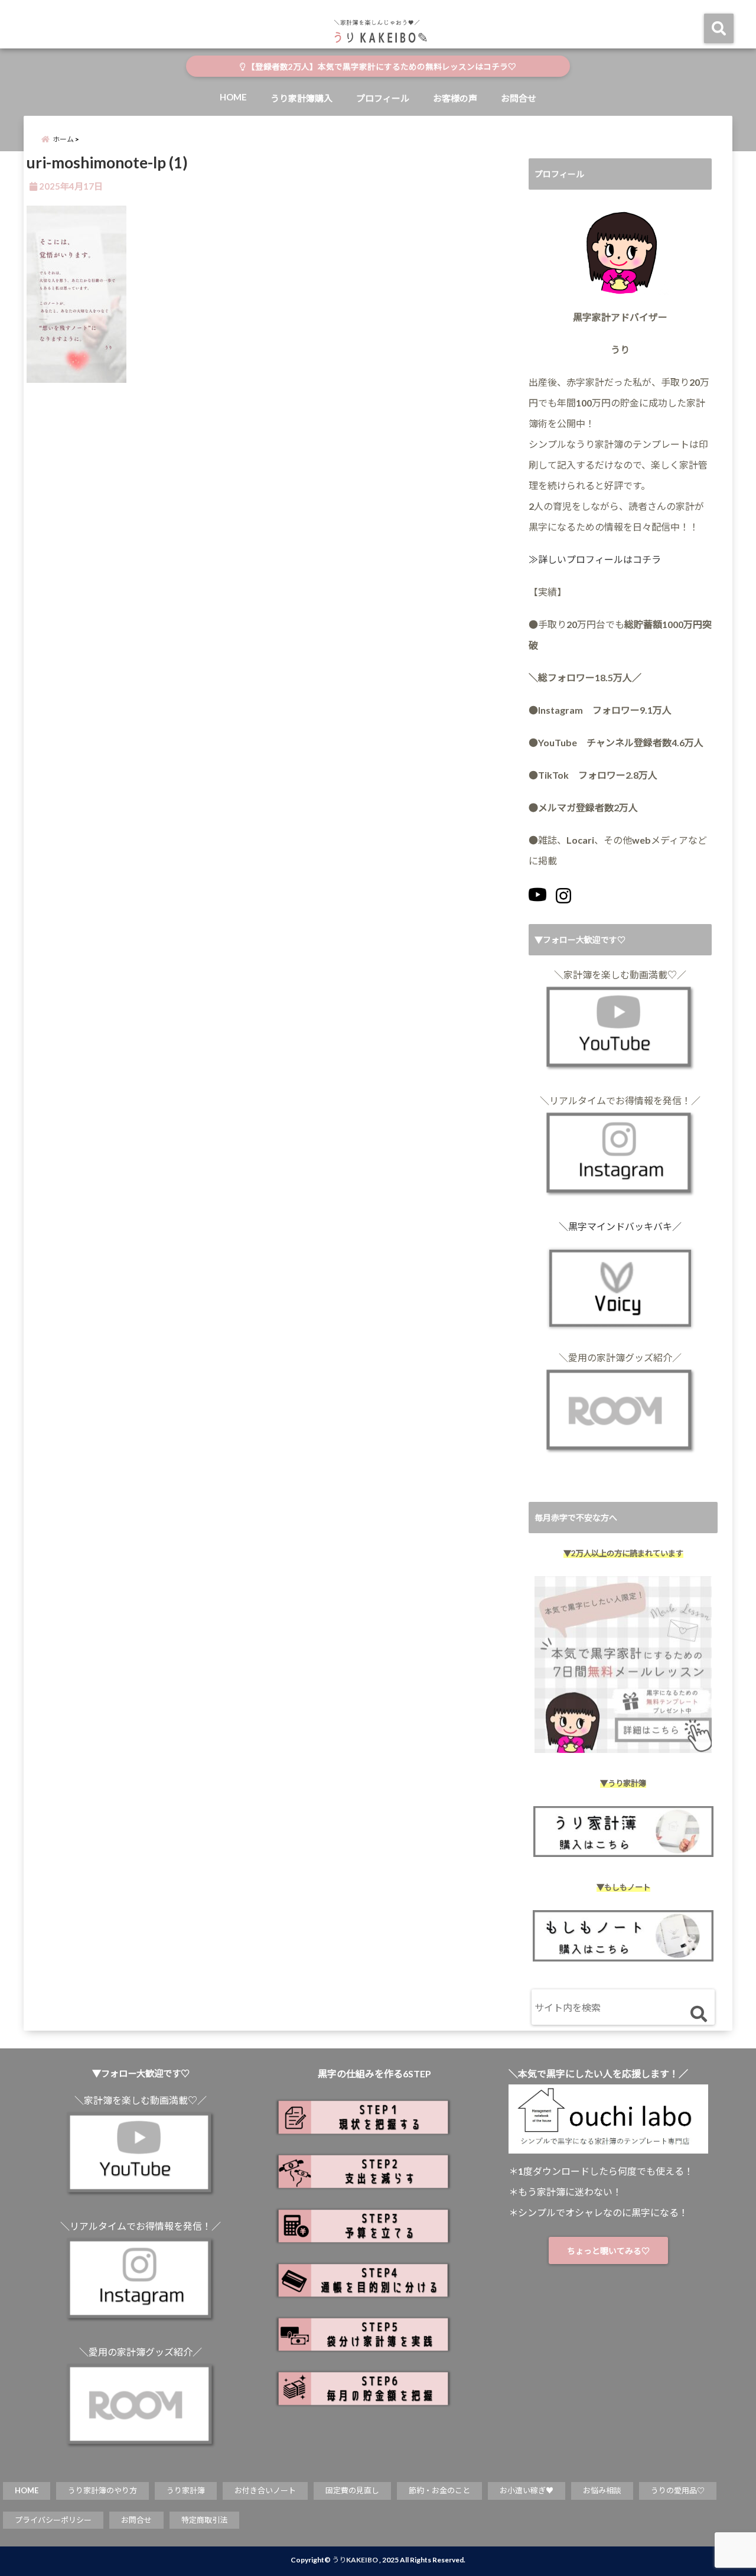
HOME (233, 97)
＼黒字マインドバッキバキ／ (620, 1226)
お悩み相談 (602, 2490)
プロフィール (383, 98)
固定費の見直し (352, 2490)
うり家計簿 (186, 2490)
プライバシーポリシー (53, 2520)
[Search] (698, 2014)
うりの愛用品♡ (678, 2490)
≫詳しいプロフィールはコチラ (595, 559)
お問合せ (519, 98)
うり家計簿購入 (302, 98)
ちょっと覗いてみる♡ (608, 2251)
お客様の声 (455, 98)
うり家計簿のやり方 (102, 2490)
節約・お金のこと (439, 2490)
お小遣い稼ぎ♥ (527, 2490)
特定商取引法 (204, 2520)
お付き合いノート (265, 2490)
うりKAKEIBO (355, 2560)
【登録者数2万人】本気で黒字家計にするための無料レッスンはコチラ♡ (381, 67)
